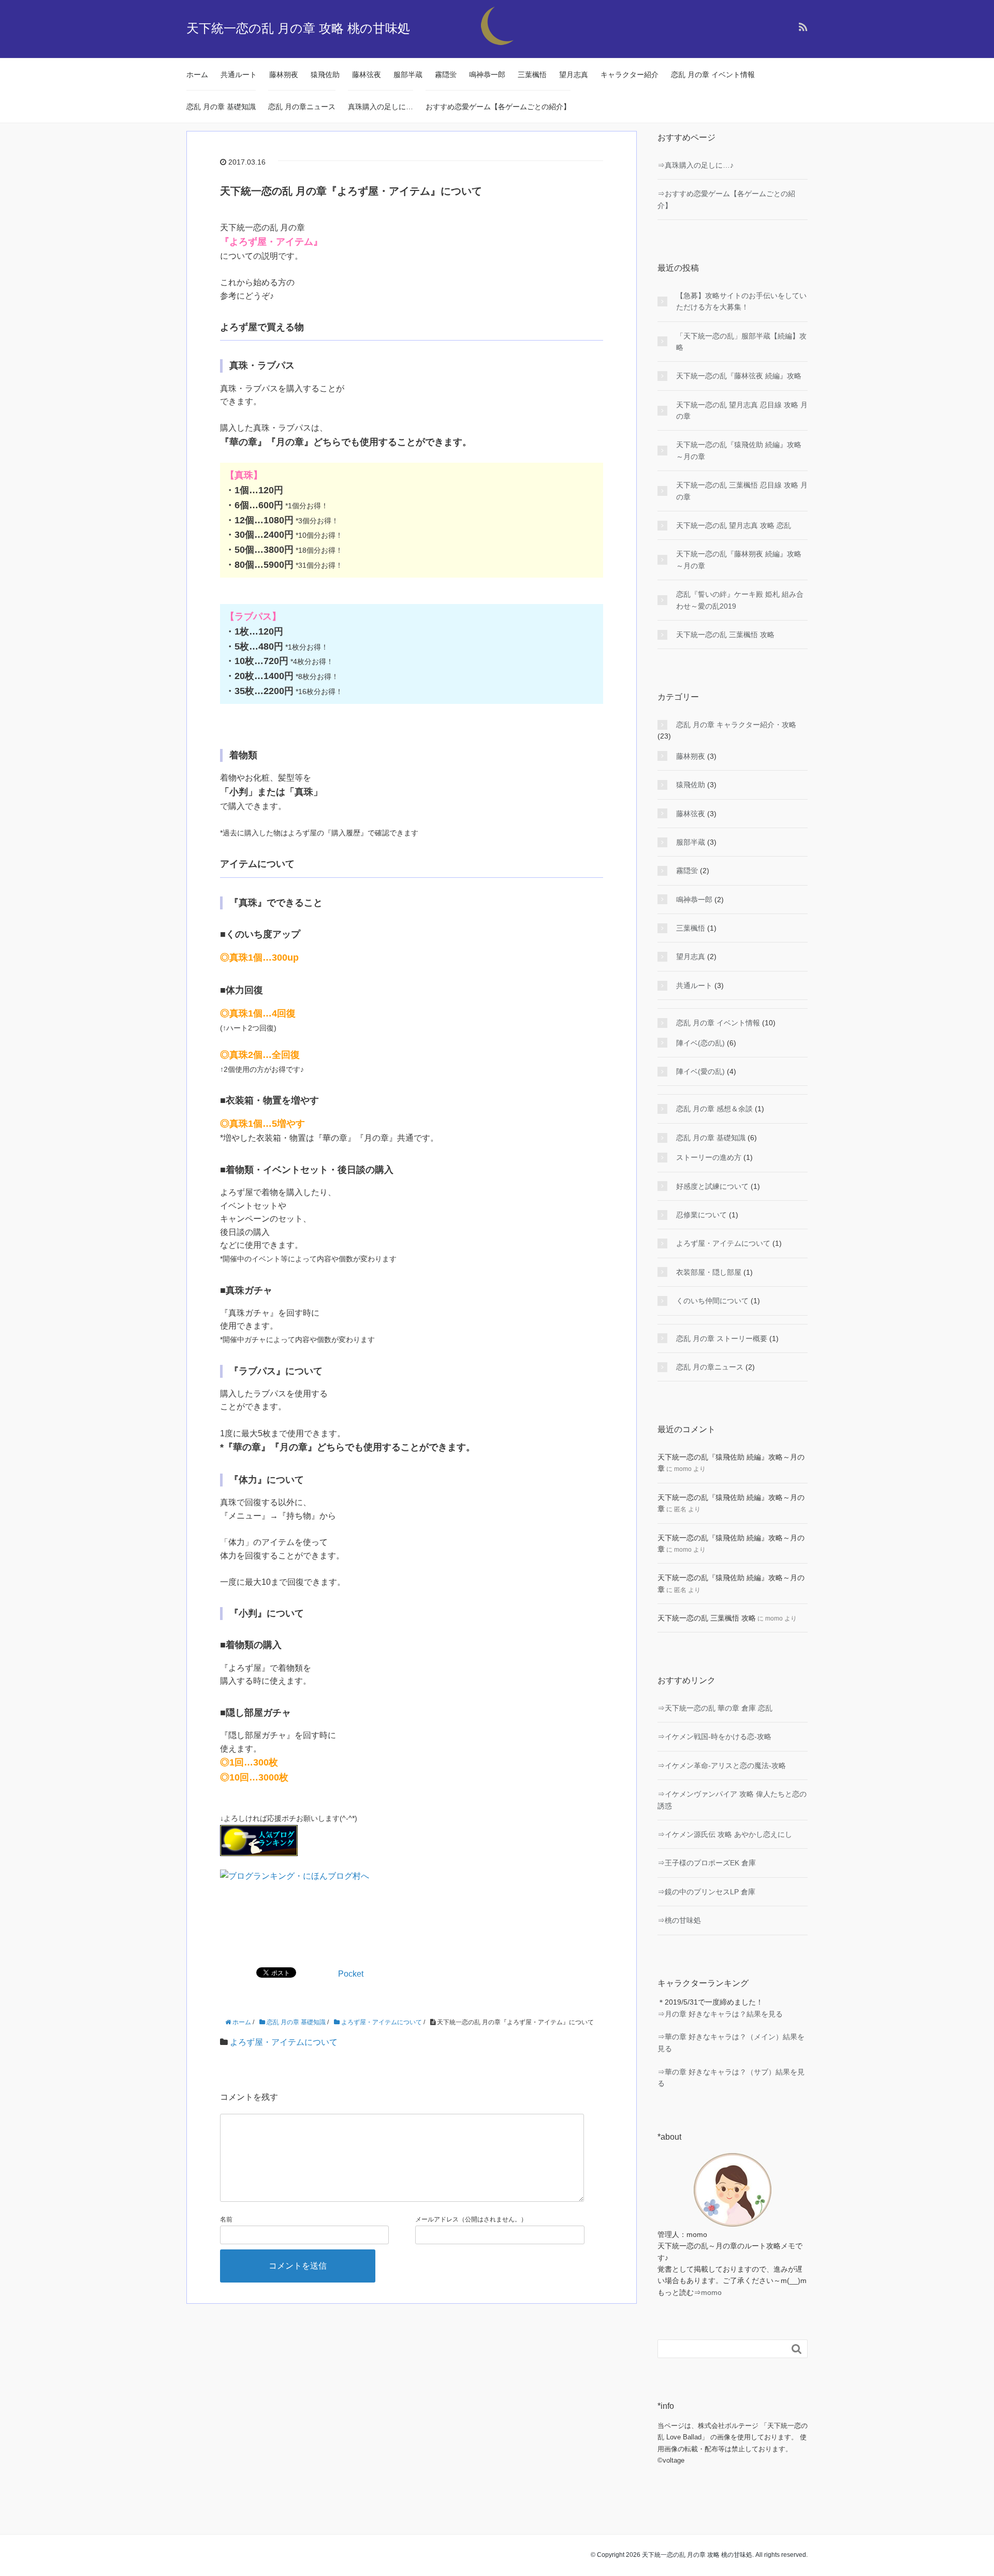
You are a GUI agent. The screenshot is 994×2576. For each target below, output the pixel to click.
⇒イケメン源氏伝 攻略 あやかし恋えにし (725, 1834)
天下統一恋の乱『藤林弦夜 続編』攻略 (739, 376)
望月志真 (574, 75)
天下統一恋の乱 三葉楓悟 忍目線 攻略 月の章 (742, 491)
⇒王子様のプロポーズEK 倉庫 (707, 1863)
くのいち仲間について (712, 1301)
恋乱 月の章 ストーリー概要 (722, 1338)
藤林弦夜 (367, 75)
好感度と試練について (712, 1186)
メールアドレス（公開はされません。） (471, 2219)
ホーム (197, 75)
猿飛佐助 (325, 75)
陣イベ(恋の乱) (700, 1043)
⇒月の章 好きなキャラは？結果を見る (720, 2014)
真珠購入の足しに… (381, 107)
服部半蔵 (408, 75)
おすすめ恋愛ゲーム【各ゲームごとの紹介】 (498, 107)
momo (711, 2292)
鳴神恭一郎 (487, 75)
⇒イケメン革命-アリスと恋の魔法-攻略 (722, 1765)
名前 (226, 2219)
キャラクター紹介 (630, 75)
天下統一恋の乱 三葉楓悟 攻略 (725, 635)
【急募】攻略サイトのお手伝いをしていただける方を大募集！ (741, 301)
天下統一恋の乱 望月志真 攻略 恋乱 (734, 525)
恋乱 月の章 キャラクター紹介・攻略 (736, 725)
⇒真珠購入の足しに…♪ (696, 165)
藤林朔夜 (284, 75)
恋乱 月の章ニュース (302, 107)
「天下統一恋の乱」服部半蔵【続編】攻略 (741, 342)
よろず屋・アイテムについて (284, 2042)
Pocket (351, 1974)
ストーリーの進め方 (709, 1157)
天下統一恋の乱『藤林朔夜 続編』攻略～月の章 (739, 560)
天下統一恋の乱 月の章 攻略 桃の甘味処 (298, 28)
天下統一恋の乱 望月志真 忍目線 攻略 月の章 (742, 410)
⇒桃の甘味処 (679, 1920)
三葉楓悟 (532, 75)
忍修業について (701, 1215)
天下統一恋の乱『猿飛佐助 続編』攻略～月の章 (739, 450)
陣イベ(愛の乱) (700, 1071)
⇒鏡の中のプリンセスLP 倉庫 (706, 1892)
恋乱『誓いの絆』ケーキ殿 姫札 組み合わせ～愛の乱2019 (740, 600)
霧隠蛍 (446, 75)
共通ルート (239, 75)
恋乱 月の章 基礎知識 (221, 107)
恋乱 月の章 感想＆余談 (714, 1109)
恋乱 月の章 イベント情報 (713, 75)
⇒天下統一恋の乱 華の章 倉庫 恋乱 (715, 1708)
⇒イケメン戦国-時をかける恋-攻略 (714, 1736)
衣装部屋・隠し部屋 (709, 1272)
